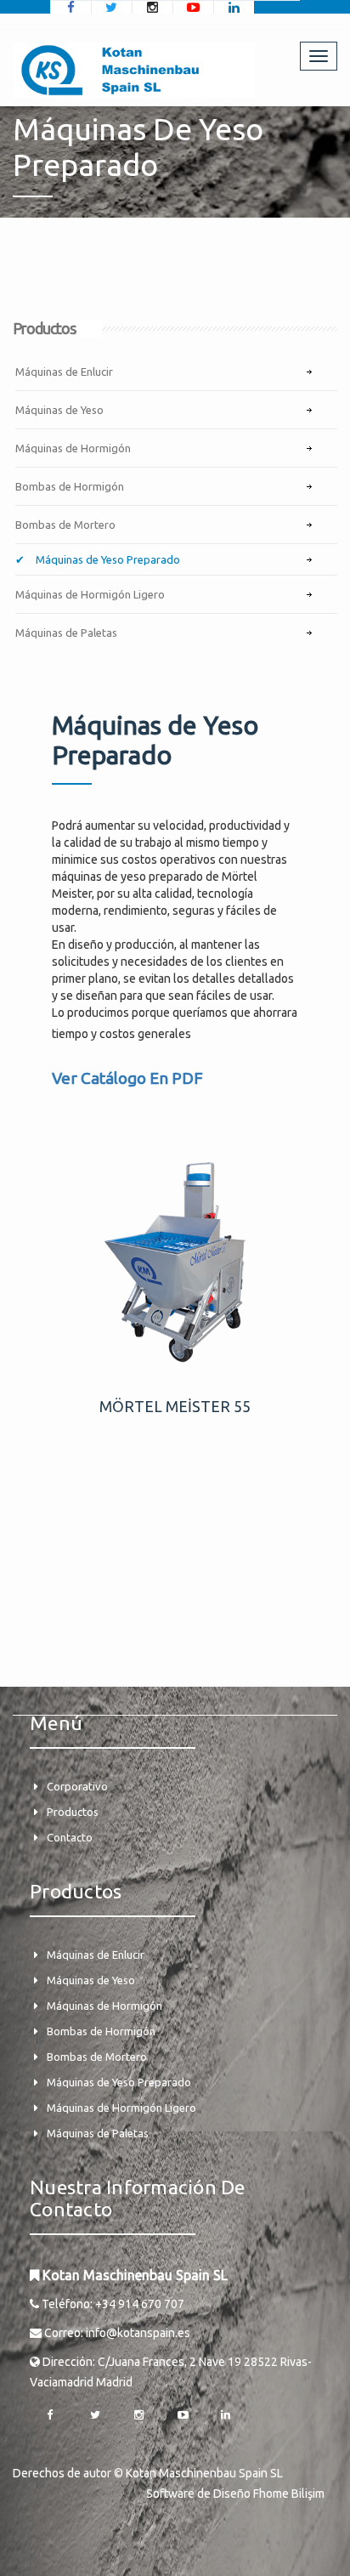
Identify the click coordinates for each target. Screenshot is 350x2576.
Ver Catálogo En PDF (127, 1078)
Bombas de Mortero (65, 525)
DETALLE (175, 1268)
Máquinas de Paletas (66, 633)
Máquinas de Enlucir (64, 372)
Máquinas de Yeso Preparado (107, 559)
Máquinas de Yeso (59, 410)
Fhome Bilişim (289, 2494)
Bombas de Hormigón (70, 486)
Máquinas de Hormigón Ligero (90, 594)
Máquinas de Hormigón (73, 448)
